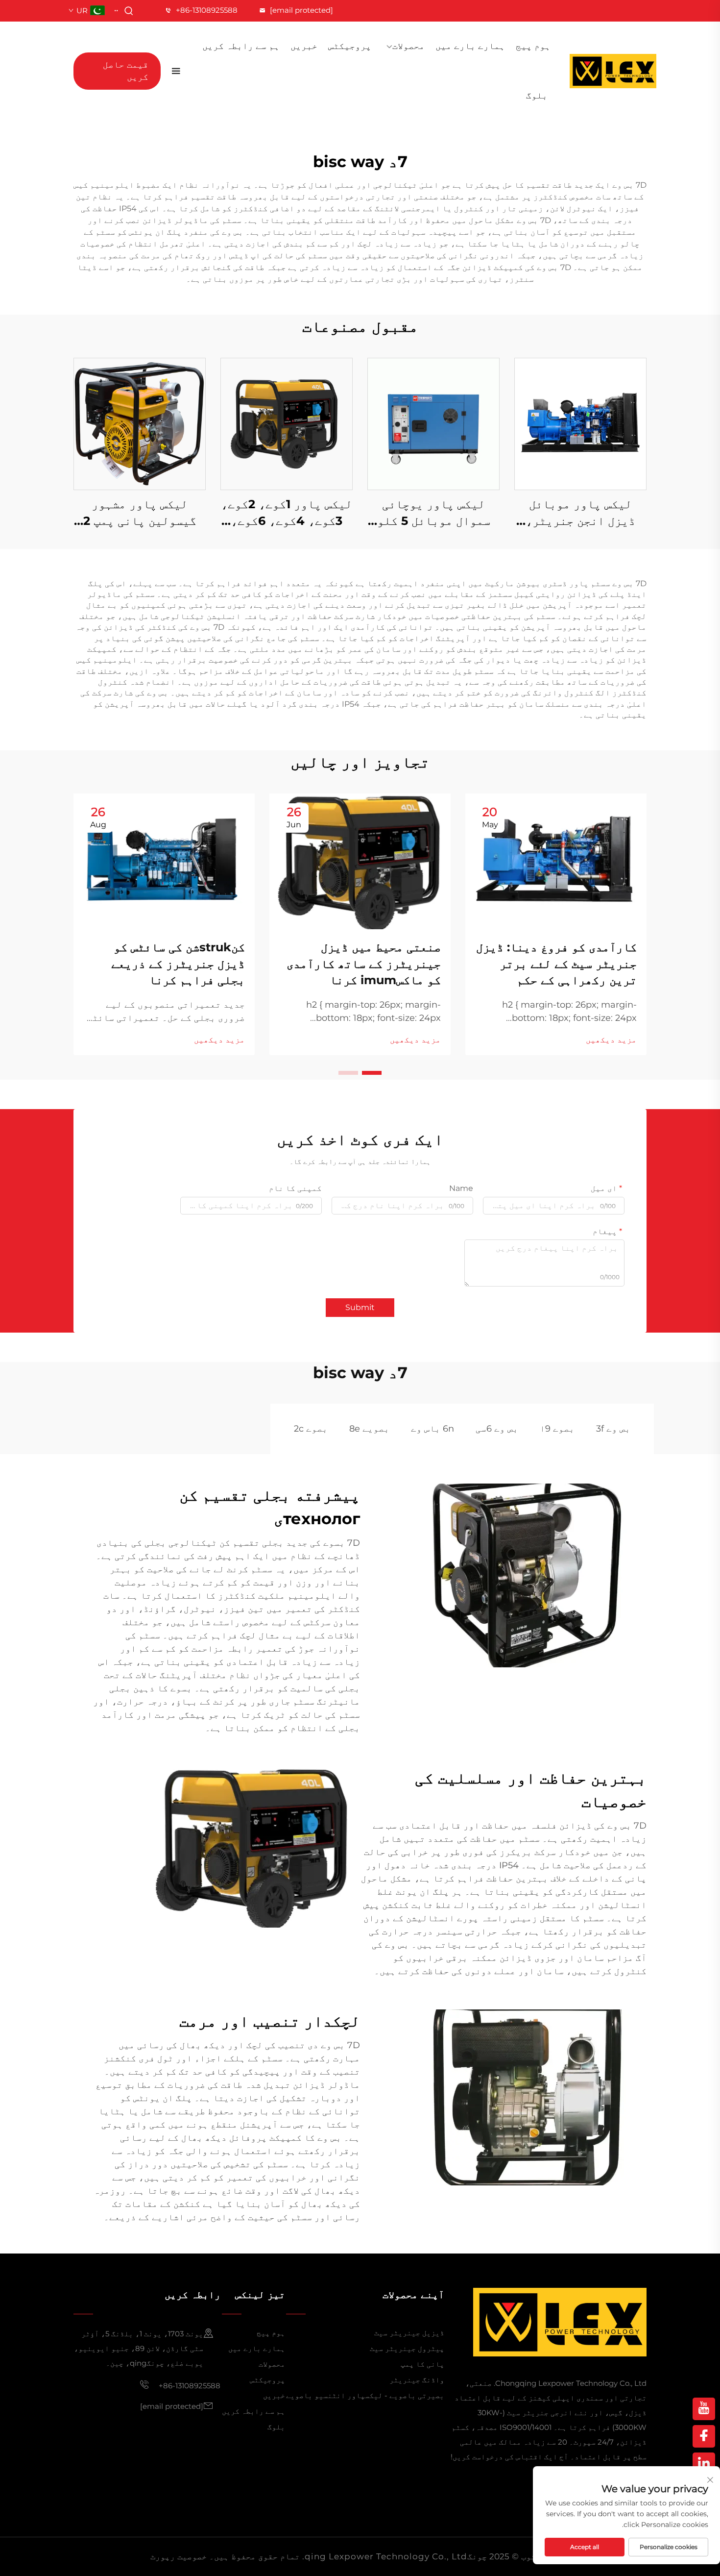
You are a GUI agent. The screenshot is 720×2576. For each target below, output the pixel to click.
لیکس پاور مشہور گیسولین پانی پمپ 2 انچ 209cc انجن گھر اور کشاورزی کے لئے (140, 513)
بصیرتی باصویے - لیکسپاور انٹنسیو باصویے (365, 2395)
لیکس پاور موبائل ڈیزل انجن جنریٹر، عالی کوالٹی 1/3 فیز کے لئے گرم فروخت (580, 513)
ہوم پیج (533, 46)
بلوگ (537, 96)
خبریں (304, 46)
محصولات (408, 46)
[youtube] (704, 2409)
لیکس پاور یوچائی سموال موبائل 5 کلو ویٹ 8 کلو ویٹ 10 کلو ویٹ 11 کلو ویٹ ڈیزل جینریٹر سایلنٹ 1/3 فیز (433, 513)
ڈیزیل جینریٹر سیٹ (409, 2333)
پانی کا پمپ (422, 2364)
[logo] (613, 71)
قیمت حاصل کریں (126, 71)
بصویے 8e (369, 1429)
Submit (360, 1307)
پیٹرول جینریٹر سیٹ (407, 2348)
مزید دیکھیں (611, 1040)
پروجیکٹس (350, 46)
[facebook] (704, 2436)
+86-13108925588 (207, 10)
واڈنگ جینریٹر (417, 2380)
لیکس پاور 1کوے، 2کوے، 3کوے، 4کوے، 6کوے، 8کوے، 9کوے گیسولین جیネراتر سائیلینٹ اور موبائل (287, 513)
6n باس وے (432, 1429)
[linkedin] (704, 2464)
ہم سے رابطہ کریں (241, 46)
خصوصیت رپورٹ (179, 2556)
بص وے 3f (613, 1429)
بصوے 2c (311, 1429)
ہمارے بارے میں (470, 46)
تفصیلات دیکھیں (580, 424)
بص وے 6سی (497, 1429)
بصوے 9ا (557, 1429)
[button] (372, 1073)
